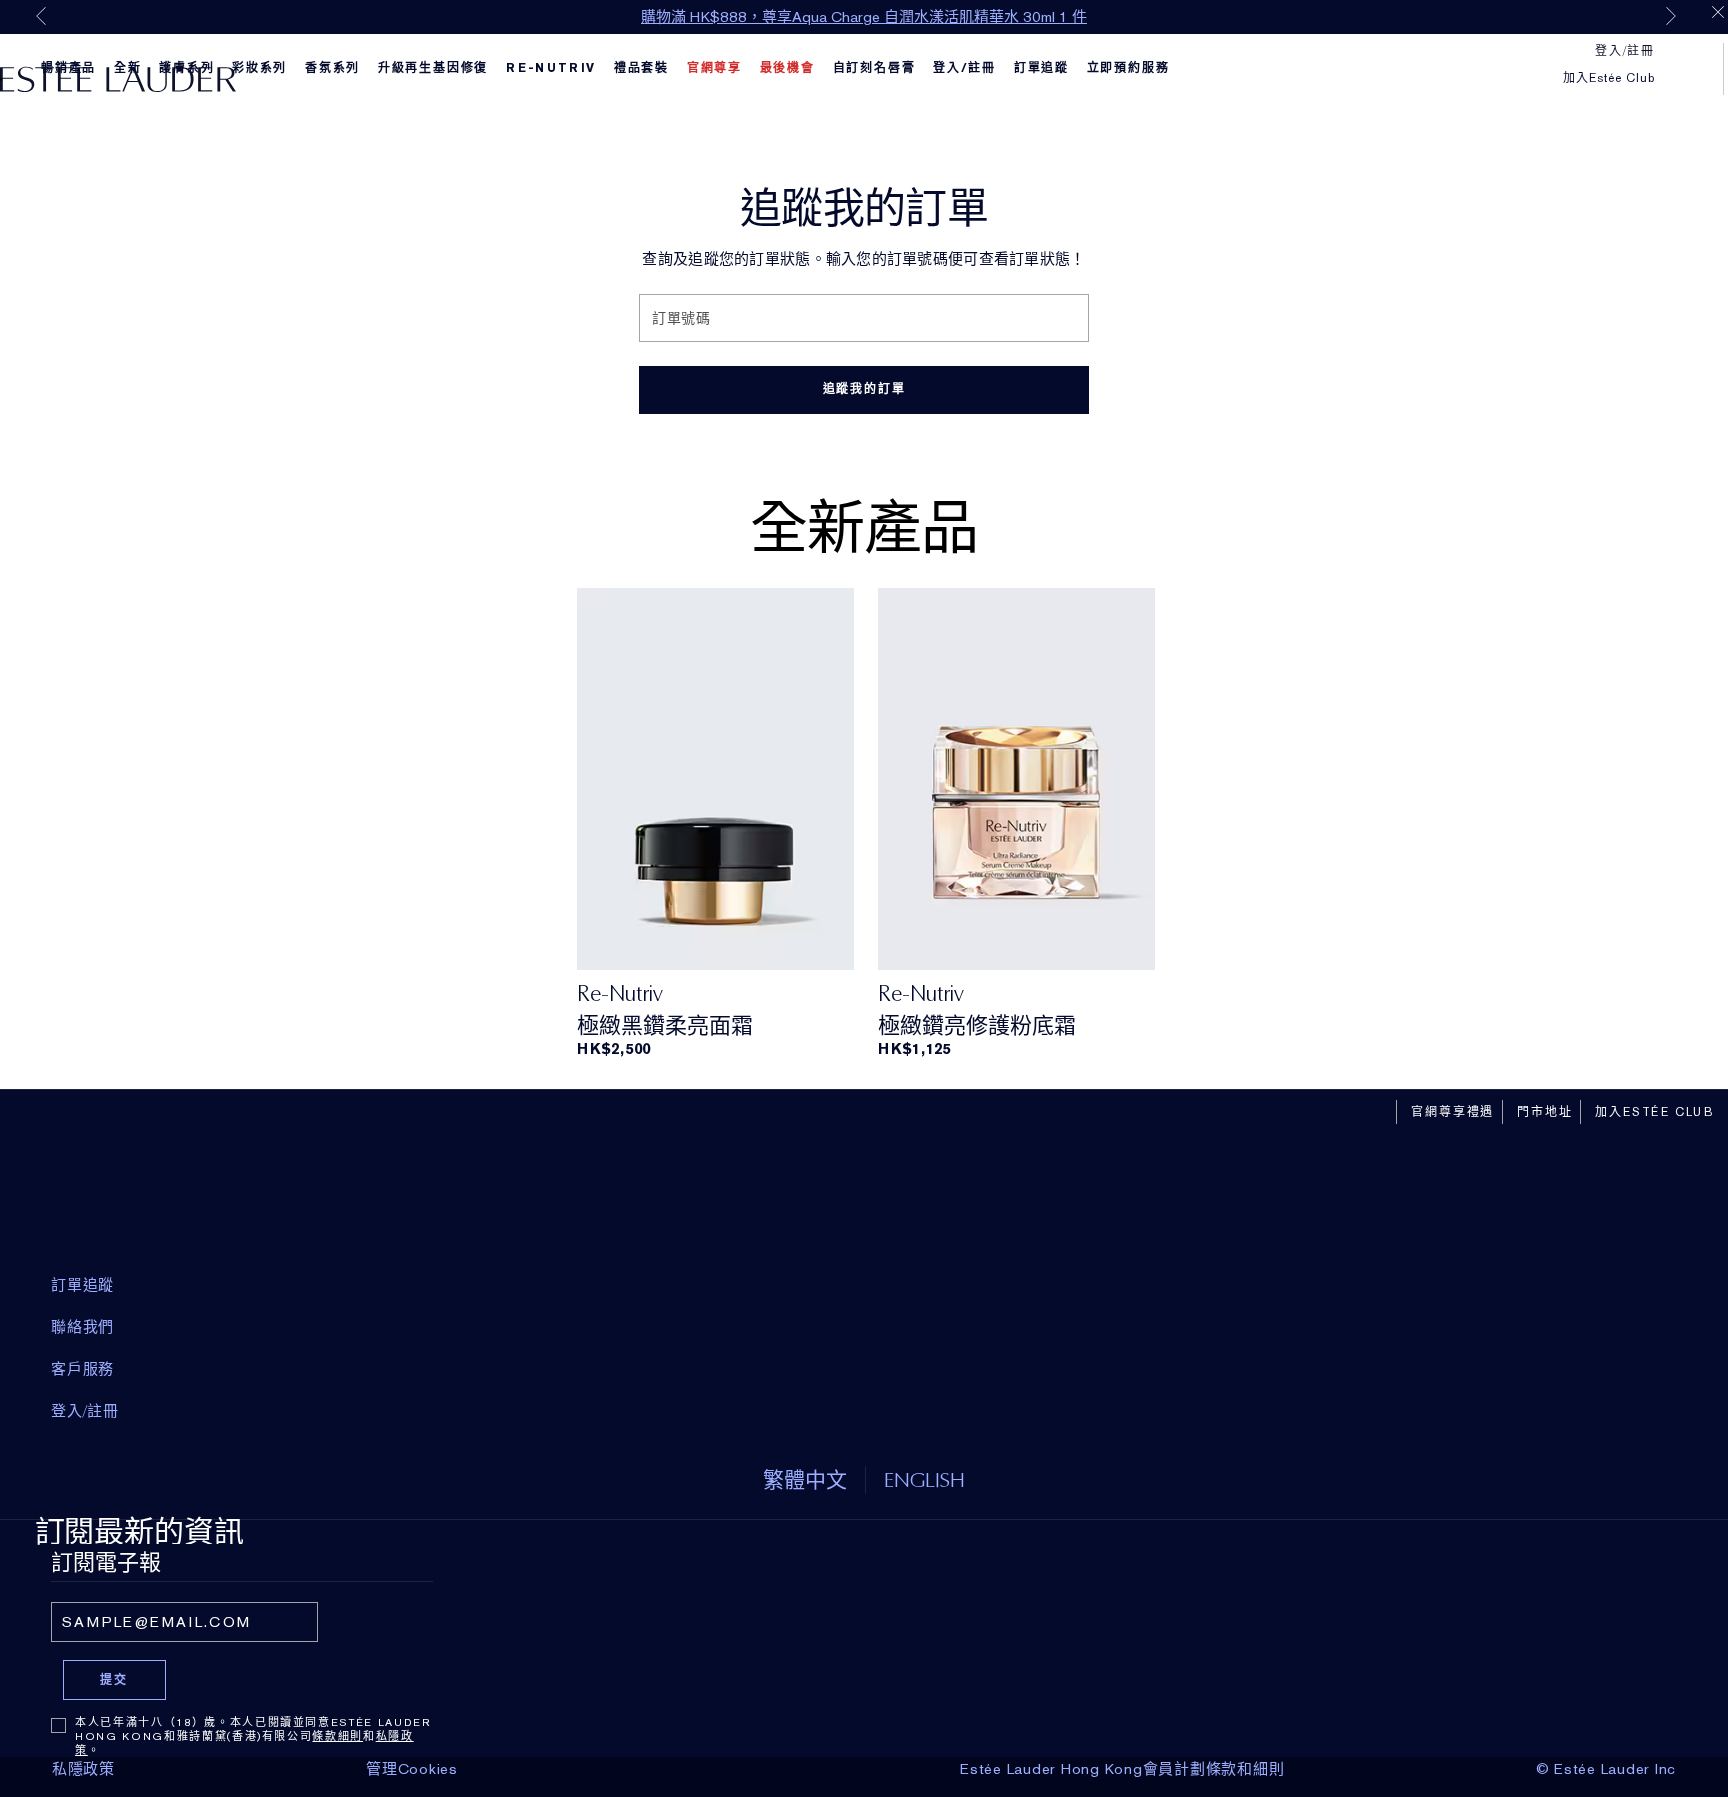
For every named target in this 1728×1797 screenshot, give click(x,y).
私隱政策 (83, 1769)
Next (1671, 16)
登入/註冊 (964, 68)
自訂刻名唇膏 (874, 68)
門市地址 (1544, 1112)
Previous (41, 16)
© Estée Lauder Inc (1606, 1769)
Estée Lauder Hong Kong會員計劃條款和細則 (1122, 1769)
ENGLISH (924, 1479)
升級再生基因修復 (433, 68)
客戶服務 (82, 1369)
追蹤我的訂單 (864, 389)
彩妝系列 (259, 68)
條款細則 (337, 1736)
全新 (128, 68)
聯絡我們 (82, 1327)
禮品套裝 (641, 68)
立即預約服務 (1128, 68)
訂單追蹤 (1041, 68)
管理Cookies (412, 1769)
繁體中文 (805, 1479)
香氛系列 (332, 68)
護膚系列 (186, 68)
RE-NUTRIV (551, 68)
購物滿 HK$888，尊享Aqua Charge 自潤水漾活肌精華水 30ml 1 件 (864, 17)
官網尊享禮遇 (1452, 1112)
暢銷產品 (68, 68)
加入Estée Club (1609, 78)
